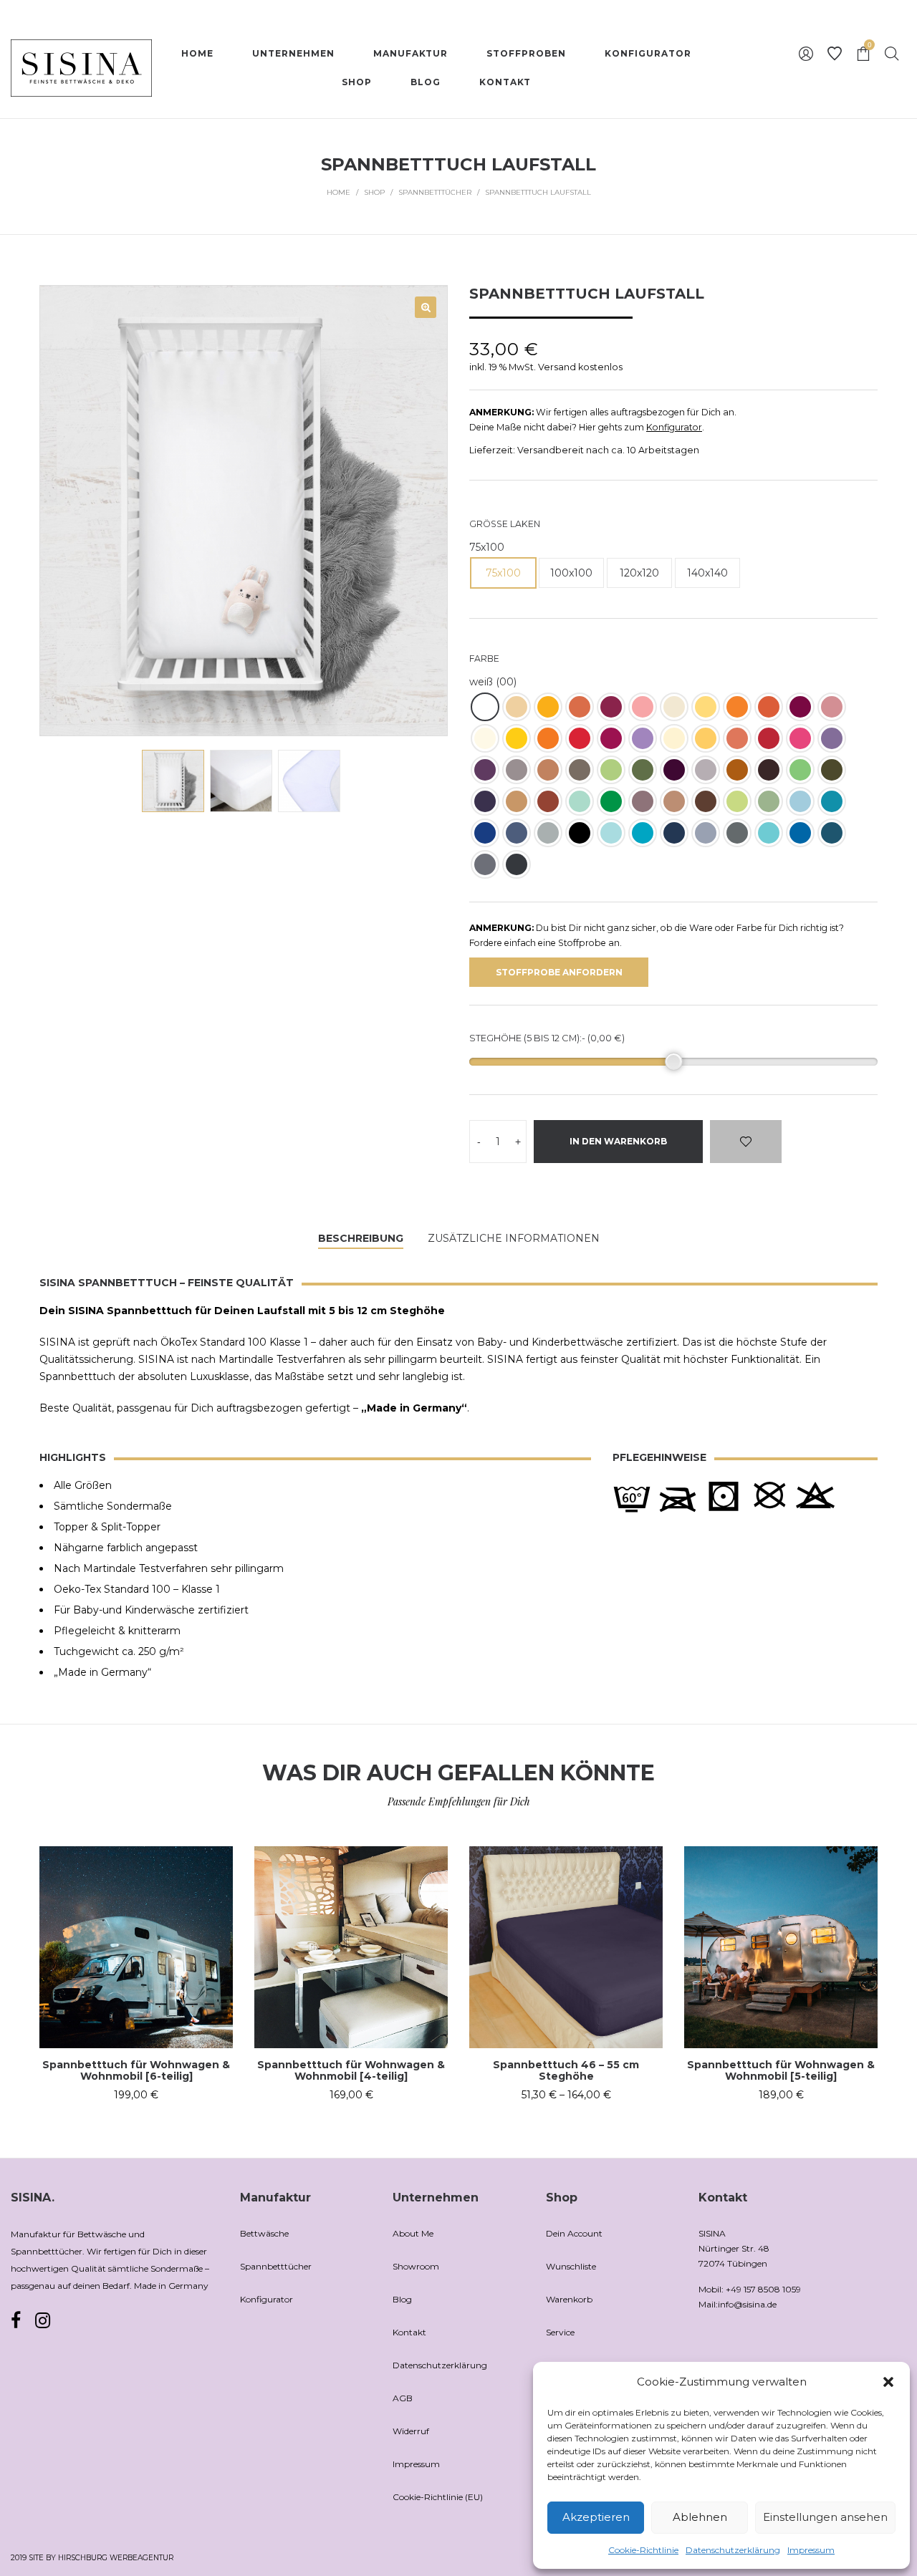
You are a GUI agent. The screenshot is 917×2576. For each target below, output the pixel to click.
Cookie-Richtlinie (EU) (438, 2497)
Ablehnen (700, 2517)
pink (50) (800, 738)
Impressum (811, 2550)
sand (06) (517, 707)
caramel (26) (674, 801)
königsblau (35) (485, 833)
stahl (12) (517, 833)
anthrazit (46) (737, 833)
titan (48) (485, 864)
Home (339, 192)
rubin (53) (611, 738)
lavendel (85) (485, 801)
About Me (413, 2233)
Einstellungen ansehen (825, 2517)
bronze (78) (737, 770)
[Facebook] (16, 2321)
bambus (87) (643, 770)
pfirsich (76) (580, 707)
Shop (374, 192)
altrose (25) (832, 707)
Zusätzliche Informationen (514, 1238)
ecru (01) (674, 707)
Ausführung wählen (136, 2095)
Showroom (416, 2266)
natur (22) (674, 738)
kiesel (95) (706, 770)
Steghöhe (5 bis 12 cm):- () (547, 1038)
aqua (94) (643, 833)
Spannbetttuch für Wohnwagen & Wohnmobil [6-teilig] (136, 2071)
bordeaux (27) (611, 707)
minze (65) (580, 801)
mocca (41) (706, 801)
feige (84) (485, 770)
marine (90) (674, 833)
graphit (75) (517, 864)
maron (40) (769, 707)
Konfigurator (674, 427)
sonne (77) (706, 738)
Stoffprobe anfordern (559, 972)
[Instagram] (43, 2320)
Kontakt (409, 2332)
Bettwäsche (264, 2233)
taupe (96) (517, 770)
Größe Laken (505, 524)
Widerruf (411, 2431)
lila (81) (832, 738)
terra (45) (737, 738)
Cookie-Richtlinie (643, 2550)
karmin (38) (769, 738)
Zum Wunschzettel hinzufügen (746, 1142)
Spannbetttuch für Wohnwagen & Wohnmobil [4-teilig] (351, 2071)
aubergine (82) (643, 801)
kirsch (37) (580, 738)
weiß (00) (485, 707)
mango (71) (548, 738)
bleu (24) (800, 801)
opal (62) (611, 833)
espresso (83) (580, 770)
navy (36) (832, 833)
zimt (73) (548, 770)
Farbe (484, 659)
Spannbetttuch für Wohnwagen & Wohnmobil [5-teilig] (781, 2071)
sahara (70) (517, 801)
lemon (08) (517, 738)
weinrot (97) (800, 707)
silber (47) (548, 833)
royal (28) (800, 833)
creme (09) (706, 707)
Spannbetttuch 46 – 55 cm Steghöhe (566, 2071)
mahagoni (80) (548, 801)
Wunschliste (571, 2266)
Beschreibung (361, 1238)
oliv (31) (769, 801)
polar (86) (706, 833)
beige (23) (485, 738)
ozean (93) (832, 801)
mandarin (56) (737, 707)
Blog (402, 2299)
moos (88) (832, 770)
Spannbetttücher (435, 192)
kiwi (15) (611, 801)
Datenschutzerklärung (733, 2550)
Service (560, 2332)
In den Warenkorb (618, 1141)
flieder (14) (643, 738)
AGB (403, 2398)
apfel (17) (611, 770)
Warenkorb (569, 2299)
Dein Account (574, 2233)
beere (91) (674, 770)
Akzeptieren (596, 2517)
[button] (888, 2382)
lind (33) (737, 801)
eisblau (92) (769, 833)
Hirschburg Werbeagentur (116, 2558)
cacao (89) (769, 770)
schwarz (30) (580, 833)
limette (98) (800, 770)
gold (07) (548, 707)
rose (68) (643, 707)
